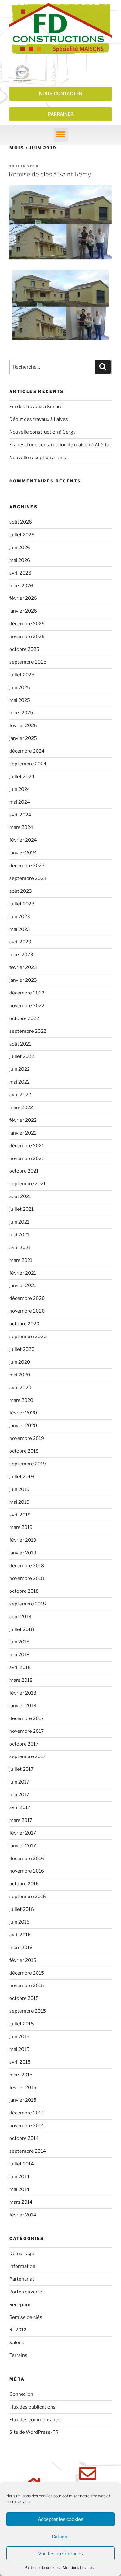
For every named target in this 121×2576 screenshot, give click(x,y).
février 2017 (23, 1833)
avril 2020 (20, 1388)
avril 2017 (20, 1807)
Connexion (21, 2394)
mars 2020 (21, 1400)
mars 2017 (21, 1820)
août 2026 (21, 522)
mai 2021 (19, 1235)
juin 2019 (19, 1489)
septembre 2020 (28, 1337)
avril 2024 (20, 815)
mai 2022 (20, 1082)
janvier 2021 (23, 1286)
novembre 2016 (27, 1871)
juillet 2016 (22, 1909)
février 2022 (23, 1120)
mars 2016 (21, 1948)
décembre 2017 (27, 1718)
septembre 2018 (28, 1604)
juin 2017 (19, 1782)
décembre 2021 (27, 1146)
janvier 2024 (23, 853)
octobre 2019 (24, 1451)
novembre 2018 (27, 1578)
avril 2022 (20, 1095)
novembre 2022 (27, 1006)
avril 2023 (20, 942)
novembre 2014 (27, 2126)
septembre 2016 (28, 1897)
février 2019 (23, 1540)
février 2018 (23, 1693)
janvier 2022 (23, 1133)
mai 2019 (19, 1502)
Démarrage (22, 2254)
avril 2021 (20, 1248)
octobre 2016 (24, 1884)
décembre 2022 (27, 993)
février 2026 (23, 598)
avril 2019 (20, 1515)
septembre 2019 (28, 1464)
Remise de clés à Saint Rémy (50, 174)
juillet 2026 (22, 535)
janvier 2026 (23, 611)
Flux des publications (32, 2407)
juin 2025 (20, 688)
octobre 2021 (24, 1171)
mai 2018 (19, 1655)
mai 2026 (20, 560)
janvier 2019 (23, 1553)
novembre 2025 (27, 637)
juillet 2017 (21, 1769)
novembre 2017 (27, 1731)
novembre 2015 (27, 1986)
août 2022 (20, 1044)
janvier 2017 (23, 1846)
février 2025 (23, 726)
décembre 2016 (27, 1859)
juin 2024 (20, 789)
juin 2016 (19, 1922)
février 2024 (23, 840)
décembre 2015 (27, 1973)
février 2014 (23, 2215)
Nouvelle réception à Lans (38, 458)
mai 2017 (19, 1795)
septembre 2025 (28, 662)
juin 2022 (20, 1069)
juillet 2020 (22, 1349)
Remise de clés (26, 2317)
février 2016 (23, 1960)
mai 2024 (20, 802)
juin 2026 (20, 548)
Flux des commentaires (35, 2420)
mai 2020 (20, 1375)
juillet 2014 (22, 2164)
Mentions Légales (78, 2567)
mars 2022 (21, 1107)
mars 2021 (21, 1260)
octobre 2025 (24, 649)
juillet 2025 (22, 675)
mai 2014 (19, 2189)
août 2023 (21, 891)
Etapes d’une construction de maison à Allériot (60, 445)
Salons (17, 2343)
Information (22, 2266)
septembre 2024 (28, 764)
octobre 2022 (24, 1018)
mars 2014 (21, 2202)
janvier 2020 (23, 1426)
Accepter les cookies (61, 2519)
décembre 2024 (27, 751)
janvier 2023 (23, 980)
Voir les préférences (60, 2554)
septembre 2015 (28, 2011)
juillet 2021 (21, 1209)
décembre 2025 (27, 624)
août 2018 (20, 1617)
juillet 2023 (22, 904)
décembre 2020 (27, 1298)
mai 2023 (20, 929)
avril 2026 (20, 573)
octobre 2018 (24, 1591)
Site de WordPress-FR (34, 2432)
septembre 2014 (28, 2151)
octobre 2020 (24, 1324)
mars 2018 (21, 1680)
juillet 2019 (22, 1477)
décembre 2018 (27, 1566)
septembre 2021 (27, 1184)
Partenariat (22, 2279)
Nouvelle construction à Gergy (43, 432)
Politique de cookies (42, 2567)
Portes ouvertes (27, 2292)
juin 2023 (20, 917)
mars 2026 (21, 586)
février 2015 (23, 2088)
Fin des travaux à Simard (36, 407)
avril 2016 (20, 1935)
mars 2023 (21, 955)
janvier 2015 (23, 2100)
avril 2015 (20, 2062)
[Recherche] (103, 367)
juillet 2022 (22, 1056)
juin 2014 (19, 2177)
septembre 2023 (28, 878)
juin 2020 (20, 1362)
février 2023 (23, 967)
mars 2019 (21, 1527)
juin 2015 (19, 2037)
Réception (20, 2305)
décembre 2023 (27, 866)
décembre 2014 (27, 2113)
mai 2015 (19, 2049)
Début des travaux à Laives (39, 419)
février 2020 (23, 1413)
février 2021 (23, 1273)
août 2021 (20, 1196)
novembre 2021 (27, 1159)
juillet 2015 (22, 2024)
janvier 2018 (23, 1706)
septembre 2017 (27, 1756)
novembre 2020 (27, 1311)
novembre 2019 (27, 1438)
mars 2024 (21, 827)
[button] (61, 135)
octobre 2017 (24, 1744)
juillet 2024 (22, 777)
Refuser (60, 2536)
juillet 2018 (22, 1629)
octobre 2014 (24, 2138)
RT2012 (18, 2330)
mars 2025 (21, 713)
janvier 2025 (23, 738)
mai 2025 (20, 700)
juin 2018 (19, 1642)
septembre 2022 (28, 1031)
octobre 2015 (24, 1998)
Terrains (18, 2355)
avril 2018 (20, 1667)
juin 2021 (19, 1222)
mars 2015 (21, 2075)
